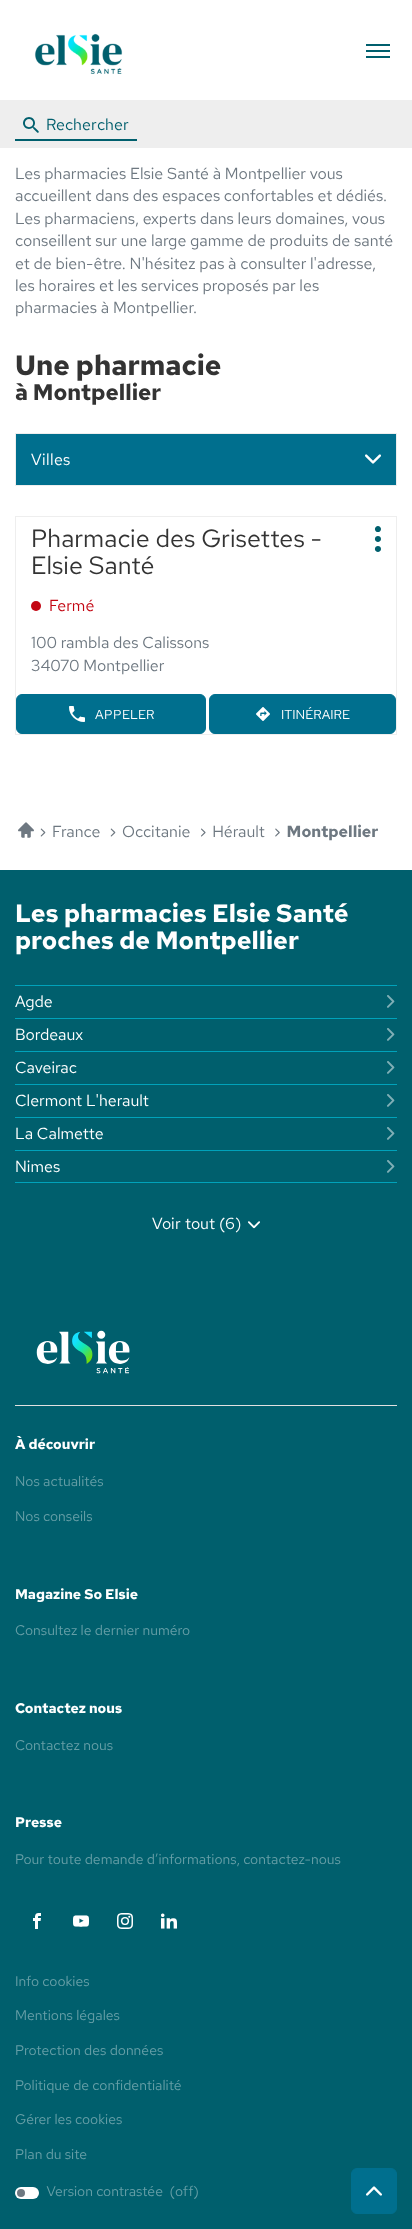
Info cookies (52, 1983)
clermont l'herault (82, 1100)
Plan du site (51, 2155)
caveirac (46, 1067)
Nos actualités (59, 1482)
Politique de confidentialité (98, 2087)
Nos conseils (54, 1517)
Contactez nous (64, 1746)
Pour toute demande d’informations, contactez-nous (178, 1860)
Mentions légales (67, 2017)
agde (34, 1001)
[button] (377, 50)
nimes (37, 1166)
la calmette (59, 1133)
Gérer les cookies (68, 2120)
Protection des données (89, 2052)
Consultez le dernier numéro (102, 1631)
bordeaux (49, 1034)
